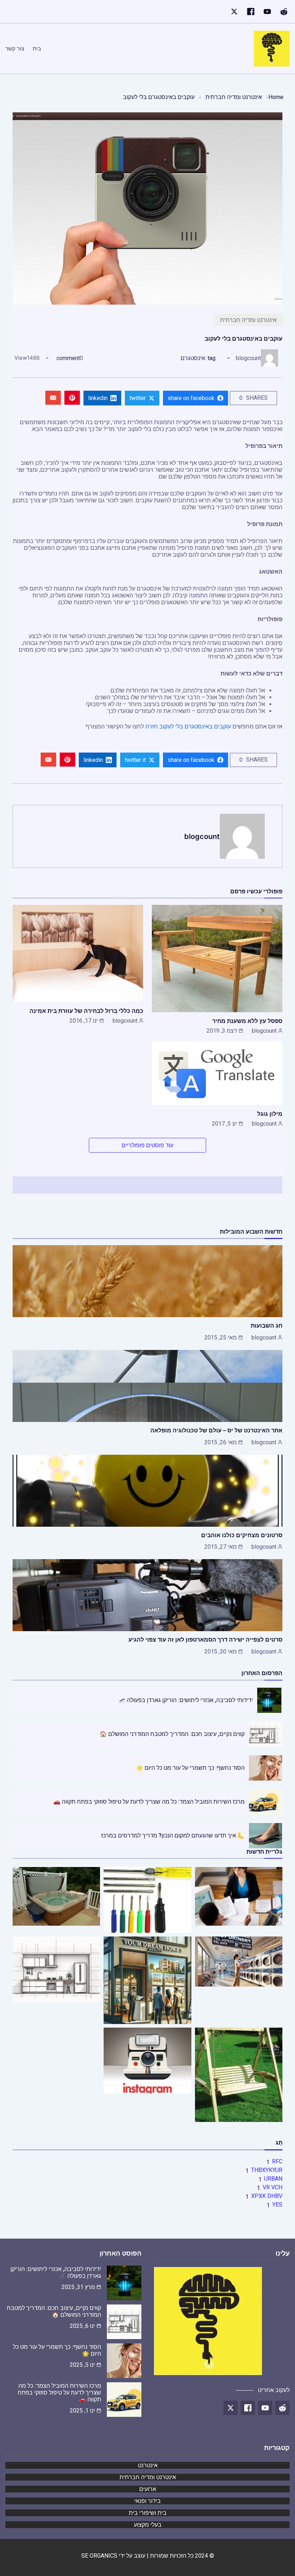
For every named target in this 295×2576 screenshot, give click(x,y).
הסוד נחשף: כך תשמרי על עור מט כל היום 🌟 (190, 1768)
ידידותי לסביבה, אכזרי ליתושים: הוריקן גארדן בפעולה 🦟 (186, 1700)
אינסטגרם (193, 358)
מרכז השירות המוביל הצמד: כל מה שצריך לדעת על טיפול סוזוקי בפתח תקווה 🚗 (149, 1802)
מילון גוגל (270, 1114)
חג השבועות (267, 1325)
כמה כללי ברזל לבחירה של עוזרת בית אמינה (86, 1011)
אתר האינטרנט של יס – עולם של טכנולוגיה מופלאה (216, 1430)
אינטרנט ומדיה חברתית (234, 97)
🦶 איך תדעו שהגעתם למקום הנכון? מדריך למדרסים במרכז (173, 1835)
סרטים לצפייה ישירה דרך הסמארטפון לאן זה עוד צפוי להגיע (205, 1639)
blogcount (248, 358)
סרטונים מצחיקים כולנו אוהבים (242, 1535)
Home (276, 97)
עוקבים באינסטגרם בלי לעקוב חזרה (188, 726)
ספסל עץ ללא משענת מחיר (247, 1021)
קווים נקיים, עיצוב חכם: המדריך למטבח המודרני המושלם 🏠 (172, 1734)
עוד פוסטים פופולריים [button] (147, 1145)
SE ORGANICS (99, 2556)
